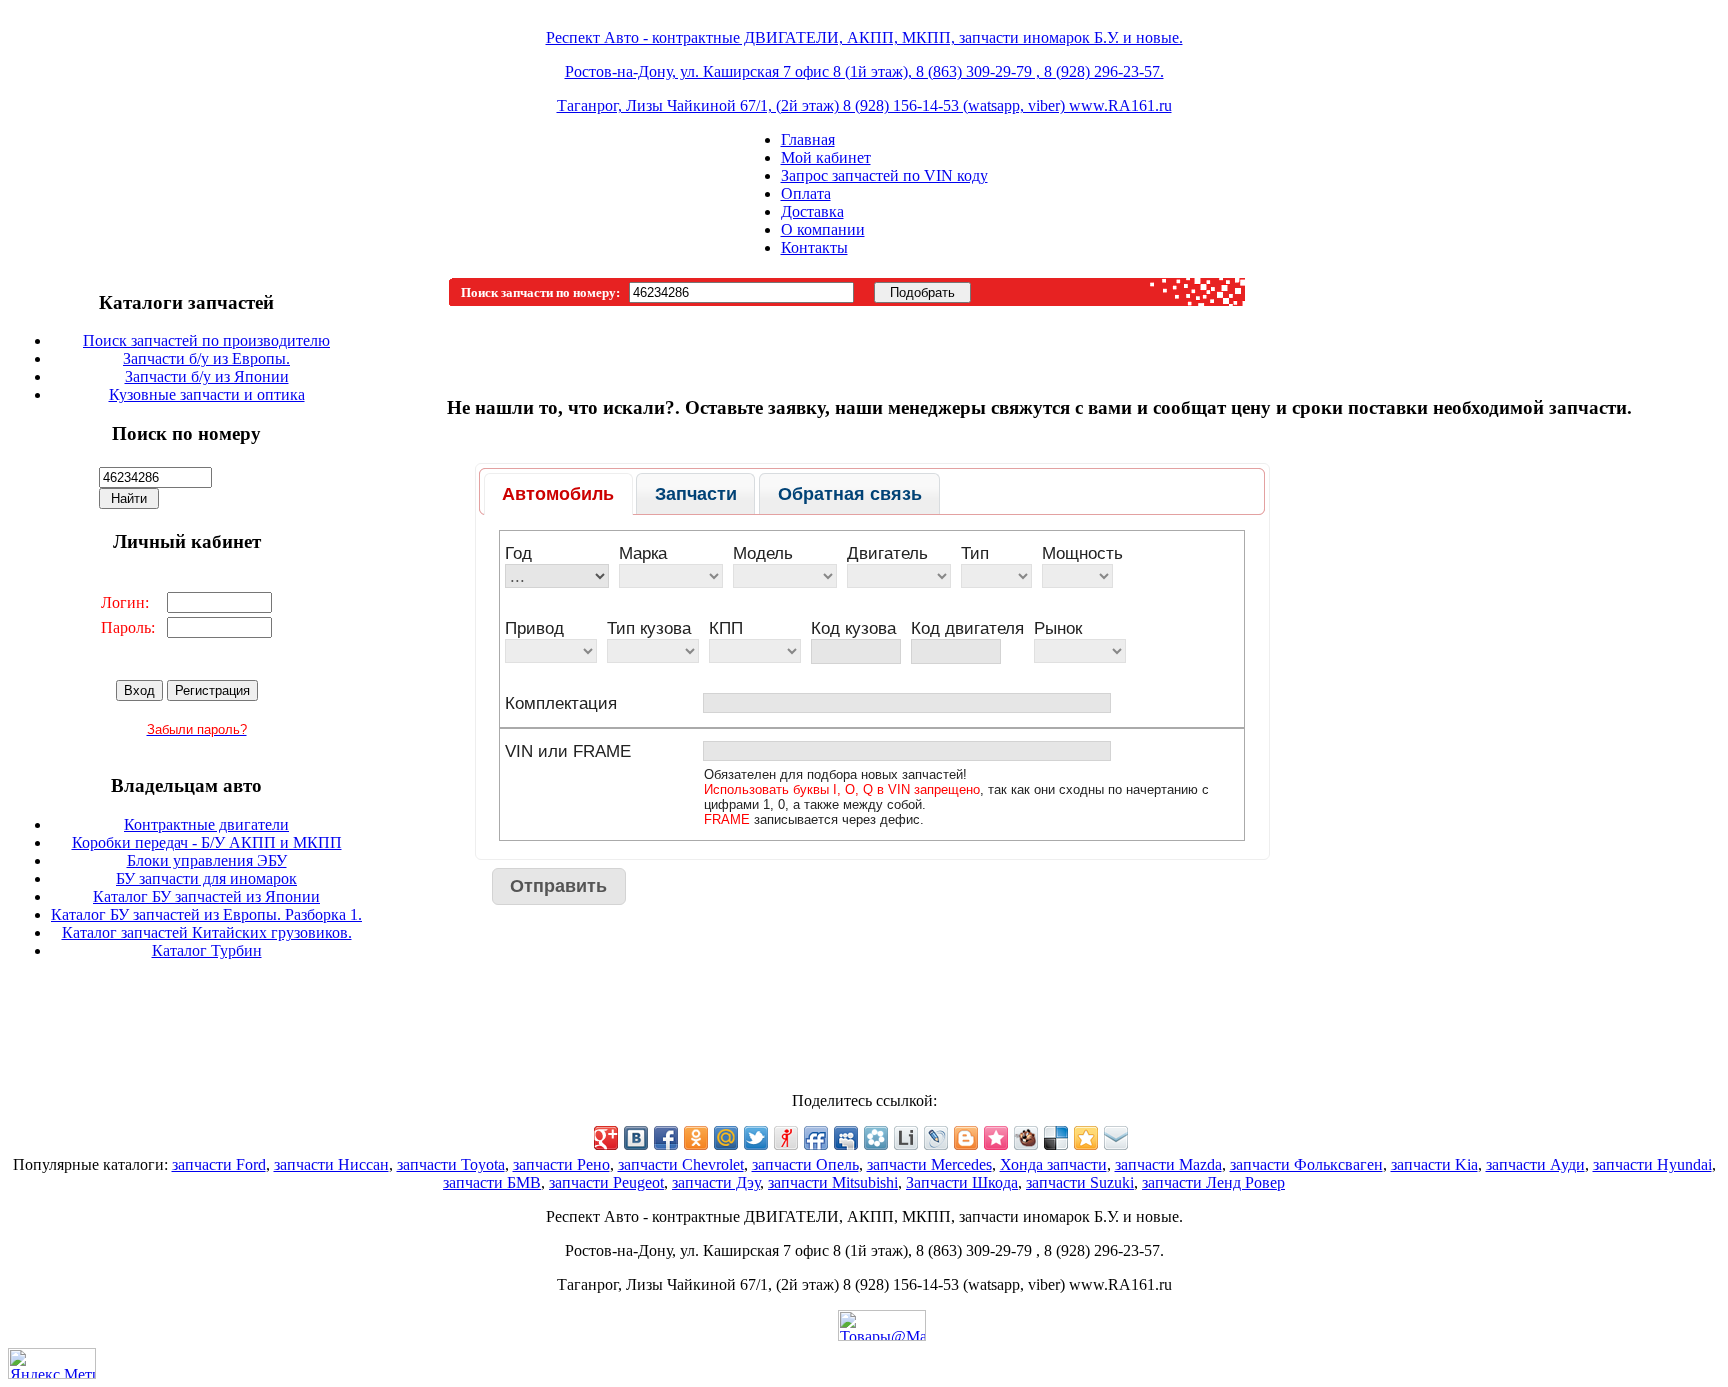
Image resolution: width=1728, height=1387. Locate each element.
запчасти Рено (561, 1164)
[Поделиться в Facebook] (666, 1138)
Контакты (814, 247)
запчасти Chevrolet (681, 1164)
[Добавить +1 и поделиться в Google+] (606, 1138)
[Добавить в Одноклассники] (696, 1138)
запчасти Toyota (451, 1164)
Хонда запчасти (1053, 1164)
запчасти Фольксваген (1306, 1164)
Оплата (806, 193)
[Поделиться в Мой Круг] (876, 1138)
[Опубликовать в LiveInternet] (906, 1138)
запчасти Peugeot (606, 1182)
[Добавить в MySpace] (846, 1138)
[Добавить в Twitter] (756, 1138)
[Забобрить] (1026, 1138)
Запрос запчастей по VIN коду (884, 175)
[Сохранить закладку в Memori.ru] (996, 1138)
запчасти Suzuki (1080, 1182)
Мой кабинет (826, 157)
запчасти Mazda (1168, 1164)
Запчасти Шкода (962, 1182)
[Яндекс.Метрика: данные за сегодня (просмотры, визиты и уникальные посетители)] (52, 1363)
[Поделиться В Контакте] (636, 1138)
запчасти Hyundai (1652, 1164)
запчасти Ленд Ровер (1213, 1182)
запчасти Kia (1434, 1164)
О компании (823, 229)
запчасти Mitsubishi (833, 1182)
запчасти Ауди (1535, 1164)
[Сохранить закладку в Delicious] (1056, 1138)
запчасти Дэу (716, 1182)
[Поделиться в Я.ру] (786, 1138)
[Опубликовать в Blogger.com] (966, 1138)
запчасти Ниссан (331, 1164)
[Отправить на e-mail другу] (1116, 1138)
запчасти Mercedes (929, 1164)
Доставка (812, 211)
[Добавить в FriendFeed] (816, 1138)
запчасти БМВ (492, 1182)
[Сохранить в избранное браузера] (1086, 1138)
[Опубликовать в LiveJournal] (936, 1138)
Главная (808, 139)
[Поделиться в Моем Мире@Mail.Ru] (726, 1138)
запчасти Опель (805, 1164)
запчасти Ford (219, 1164)
